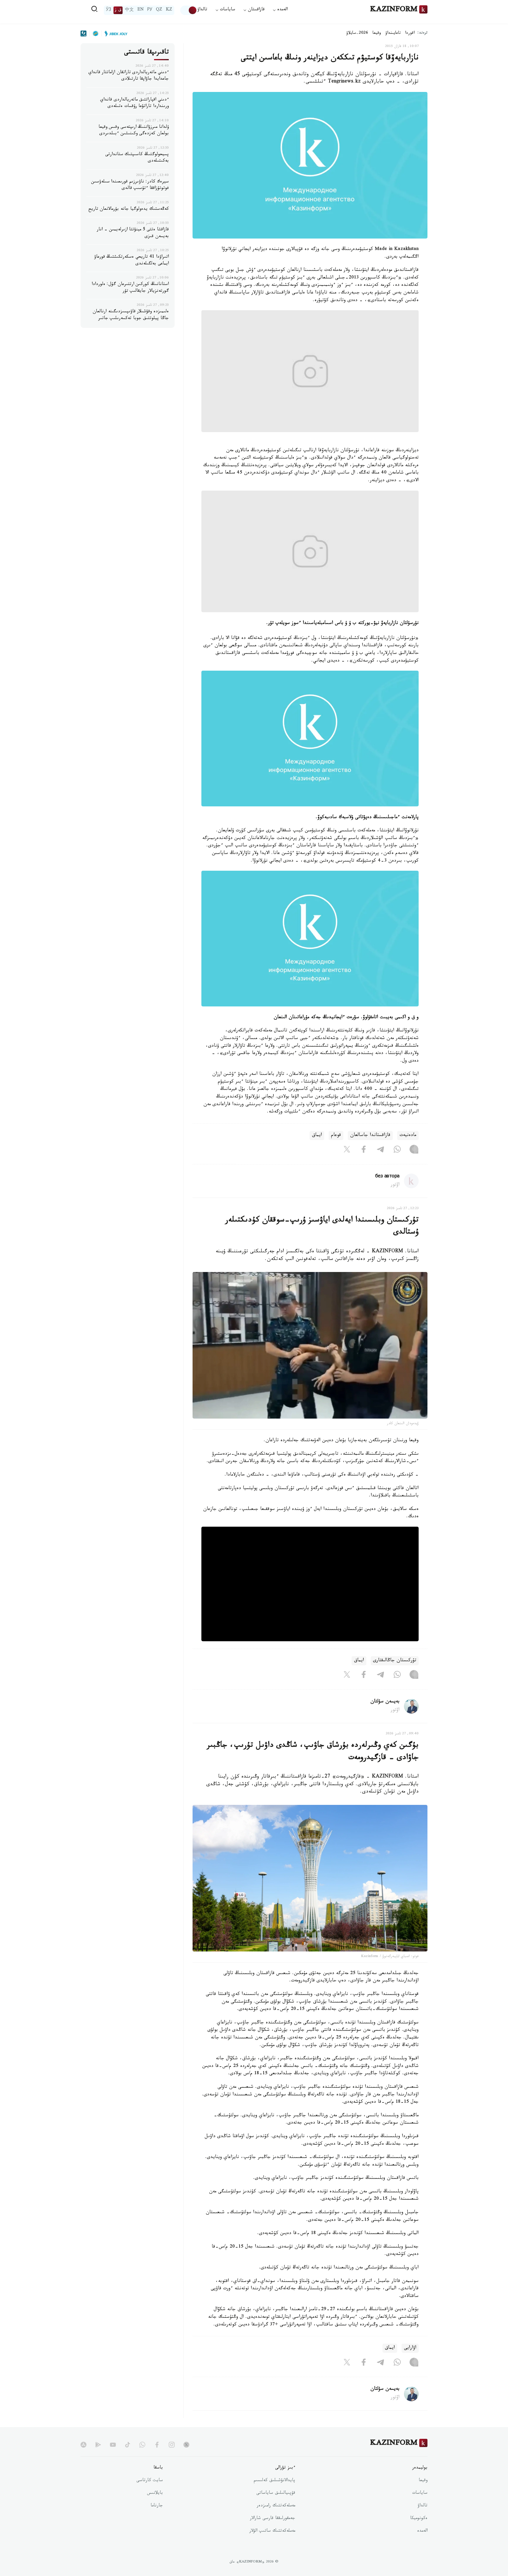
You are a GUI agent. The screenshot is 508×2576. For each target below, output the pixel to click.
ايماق (317, 1136)
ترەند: (422, 33)
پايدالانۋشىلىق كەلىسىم (274, 2481)
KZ (169, 10)
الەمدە (422, 2531)
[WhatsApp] (397, 1151)
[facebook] (157, 2445)
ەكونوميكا (419, 2519)
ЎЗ (108, 10)
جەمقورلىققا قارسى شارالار (273, 2519)
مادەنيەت (408, 1136)
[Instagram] (414, 1151)
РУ (150, 10)
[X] (347, 1151)
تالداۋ (202, 10)
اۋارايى (410, 2348)
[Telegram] (380, 1151)
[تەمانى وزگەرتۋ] (189, 10)
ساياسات (420, 2493)
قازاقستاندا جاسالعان (370, 1136)
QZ (159, 10)
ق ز (118, 10)
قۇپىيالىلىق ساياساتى (276, 2493)
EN (141, 10)
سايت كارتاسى (150, 2481)
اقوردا (410, 33)
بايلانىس (155, 2493)
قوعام (336, 1136)
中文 (129, 10)
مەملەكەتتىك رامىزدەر (276, 2506)
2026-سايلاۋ (357, 33)
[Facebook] (364, 1151)
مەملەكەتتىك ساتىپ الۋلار (272, 2531)
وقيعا (377, 33)
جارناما (157, 2506)
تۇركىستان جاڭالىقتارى (395, 1661)
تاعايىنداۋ (393, 33)
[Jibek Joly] (114, 33)
